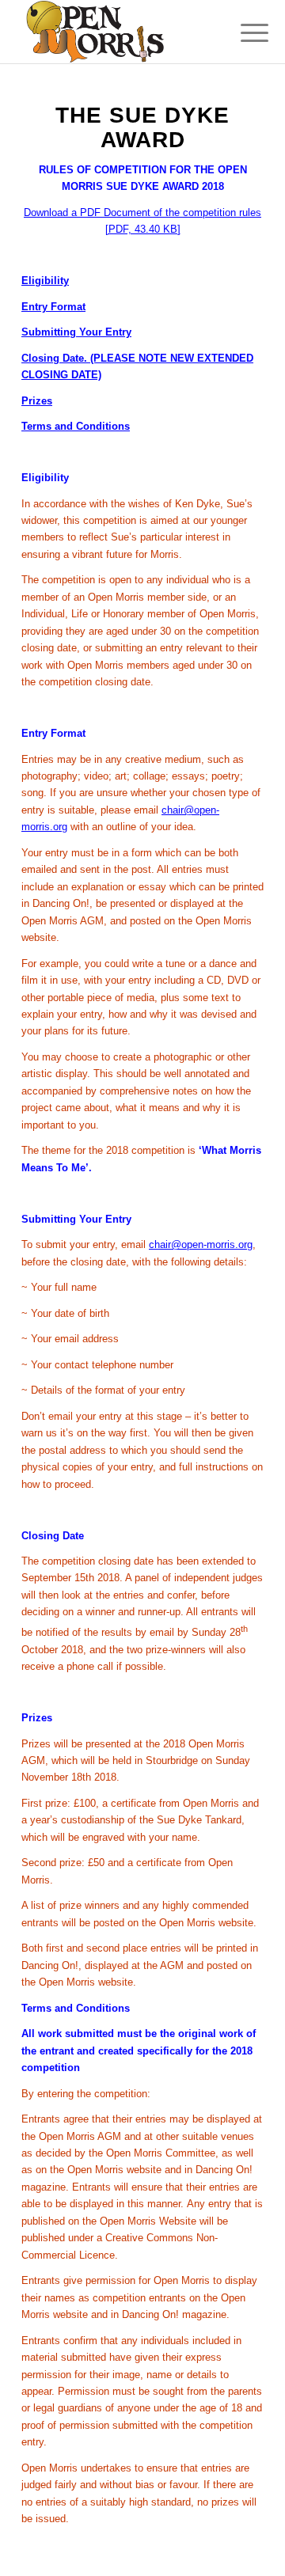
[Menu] (242, 33)
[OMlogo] (118, 32)
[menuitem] (242, 33)
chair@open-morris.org (201, 1244)
